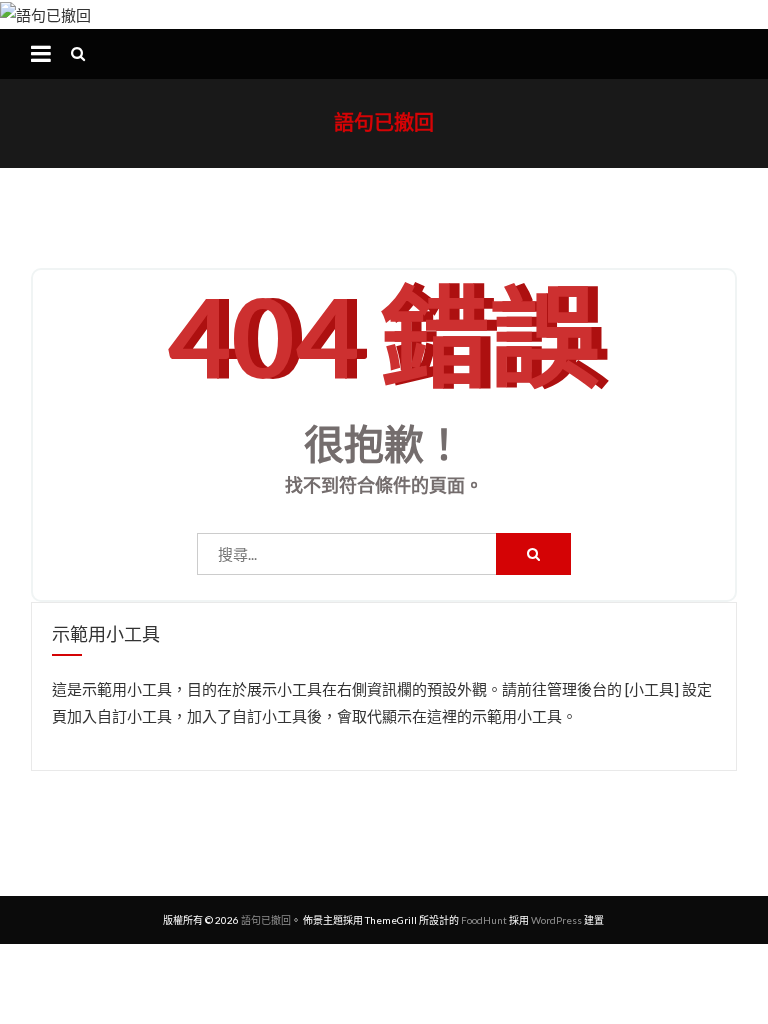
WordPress (556, 920)
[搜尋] (533, 554)
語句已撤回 (384, 122)
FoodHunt (484, 920)
